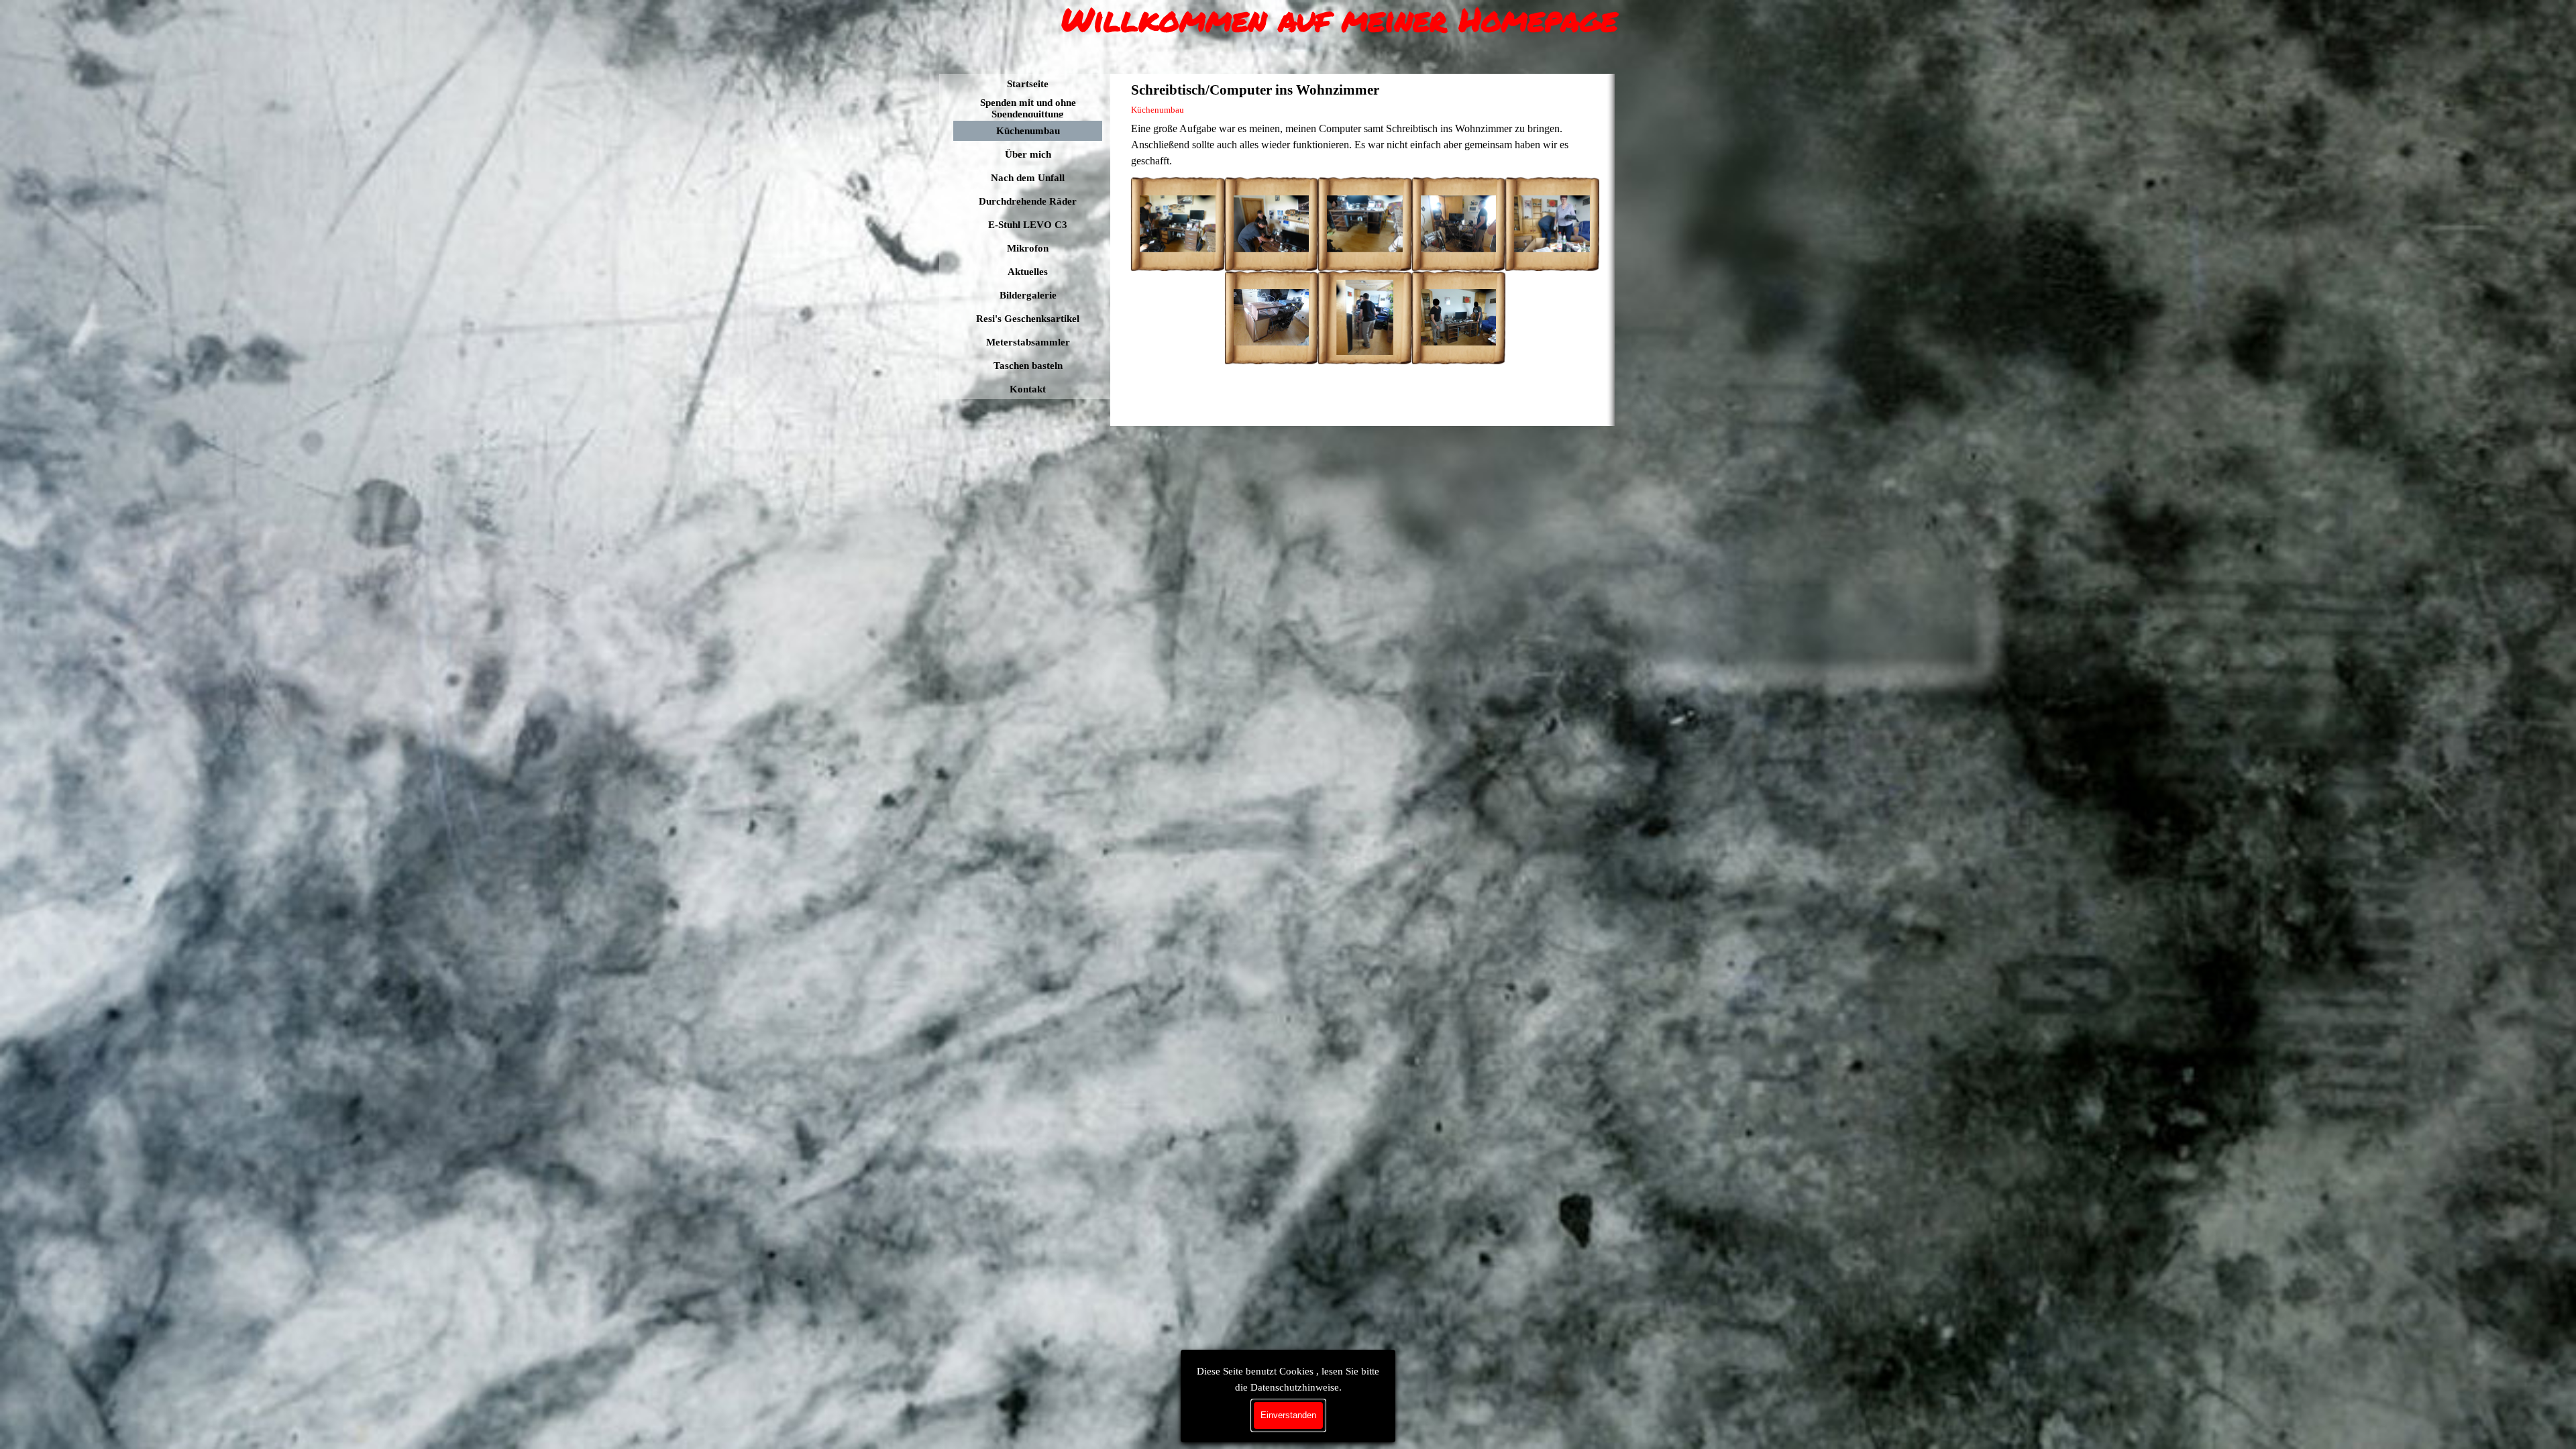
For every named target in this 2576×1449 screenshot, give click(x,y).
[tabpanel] (1365, 145)
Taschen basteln (1028, 366)
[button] (1178, 224)
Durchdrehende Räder (1028, 201)
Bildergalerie (1028, 295)
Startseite (1028, 84)
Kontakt (1028, 389)
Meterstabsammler (1028, 342)
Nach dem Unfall (1028, 178)
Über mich (1028, 154)
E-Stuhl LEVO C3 (1028, 225)
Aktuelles (1028, 272)
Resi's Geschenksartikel (1028, 319)
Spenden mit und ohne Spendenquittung (1028, 108)
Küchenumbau (1028, 131)
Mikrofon (1028, 248)
